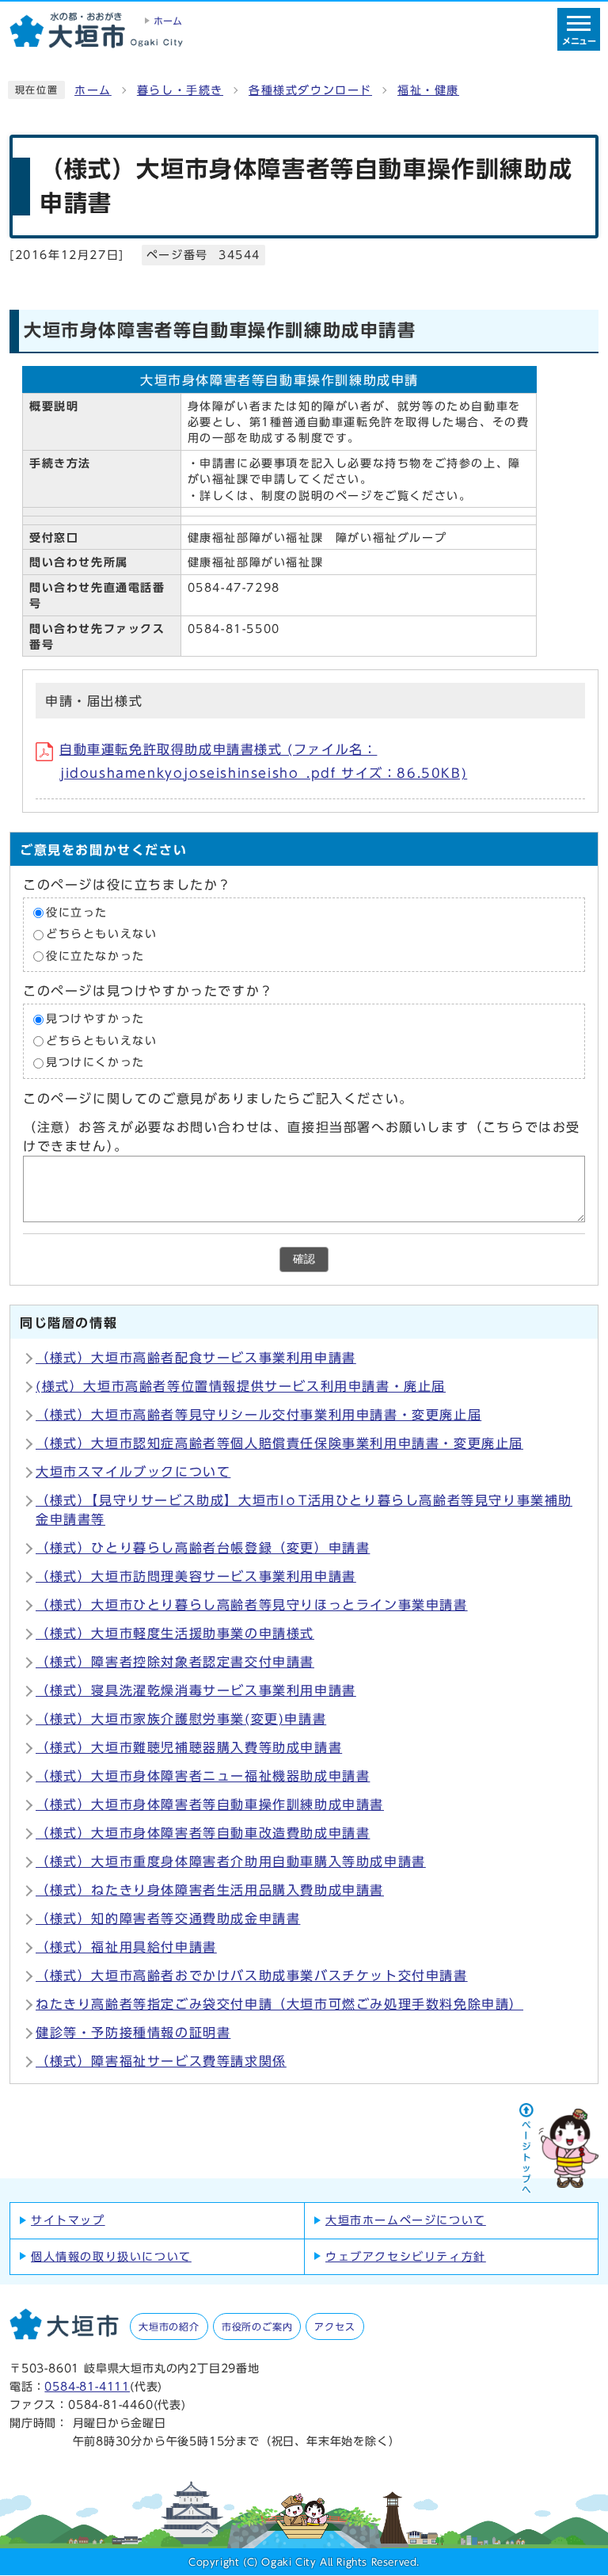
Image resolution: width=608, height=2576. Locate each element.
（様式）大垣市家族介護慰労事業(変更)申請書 (181, 1719)
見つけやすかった (95, 1019)
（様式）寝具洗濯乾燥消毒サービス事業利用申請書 (196, 1690)
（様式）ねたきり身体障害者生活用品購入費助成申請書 (210, 1890)
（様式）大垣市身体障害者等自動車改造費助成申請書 (203, 1833)
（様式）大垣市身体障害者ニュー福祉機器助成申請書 (203, 1776)
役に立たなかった (95, 956)
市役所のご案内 (257, 2326)
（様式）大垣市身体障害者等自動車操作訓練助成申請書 (210, 1804)
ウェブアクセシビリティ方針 (406, 2257)
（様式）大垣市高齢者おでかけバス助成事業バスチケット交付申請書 (252, 1976)
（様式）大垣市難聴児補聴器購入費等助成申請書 (189, 1747)
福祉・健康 (428, 90)
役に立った (77, 913)
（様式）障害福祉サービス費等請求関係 (161, 2061)
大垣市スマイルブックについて (133, 1472)
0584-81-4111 (87, 2386)
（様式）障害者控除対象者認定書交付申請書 (175, 1662)
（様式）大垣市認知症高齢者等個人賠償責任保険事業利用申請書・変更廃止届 (279, 1443)
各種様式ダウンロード (310, 90)
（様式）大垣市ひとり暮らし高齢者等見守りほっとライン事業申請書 (252, 1605)
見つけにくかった (95, 1063)
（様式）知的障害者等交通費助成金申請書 (168, 1919)
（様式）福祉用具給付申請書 (126, 1947)
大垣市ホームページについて (406, 2220)
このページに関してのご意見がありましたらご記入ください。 (218, 1099)
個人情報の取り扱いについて (111, 2257)
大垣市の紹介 (169, 2326)
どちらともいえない (101, 934)
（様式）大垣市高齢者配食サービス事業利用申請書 (196, 1358)
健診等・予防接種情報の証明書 (133, 2033)
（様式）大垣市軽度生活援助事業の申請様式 (175, 1633)
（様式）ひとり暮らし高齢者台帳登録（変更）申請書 (203, 1548)
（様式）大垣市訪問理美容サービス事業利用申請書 (196, 1576)
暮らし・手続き (180, 90)
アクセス (334, 2326)
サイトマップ (68, 2220)
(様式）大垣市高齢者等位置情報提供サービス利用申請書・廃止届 (241, 1386)
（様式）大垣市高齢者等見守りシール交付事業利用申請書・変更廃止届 (258, 1415)
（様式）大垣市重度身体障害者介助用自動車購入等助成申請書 (231, 1862)
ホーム (93, 90)
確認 (304, 1259)
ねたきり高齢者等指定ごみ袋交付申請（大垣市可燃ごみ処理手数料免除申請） (279, 2004)
